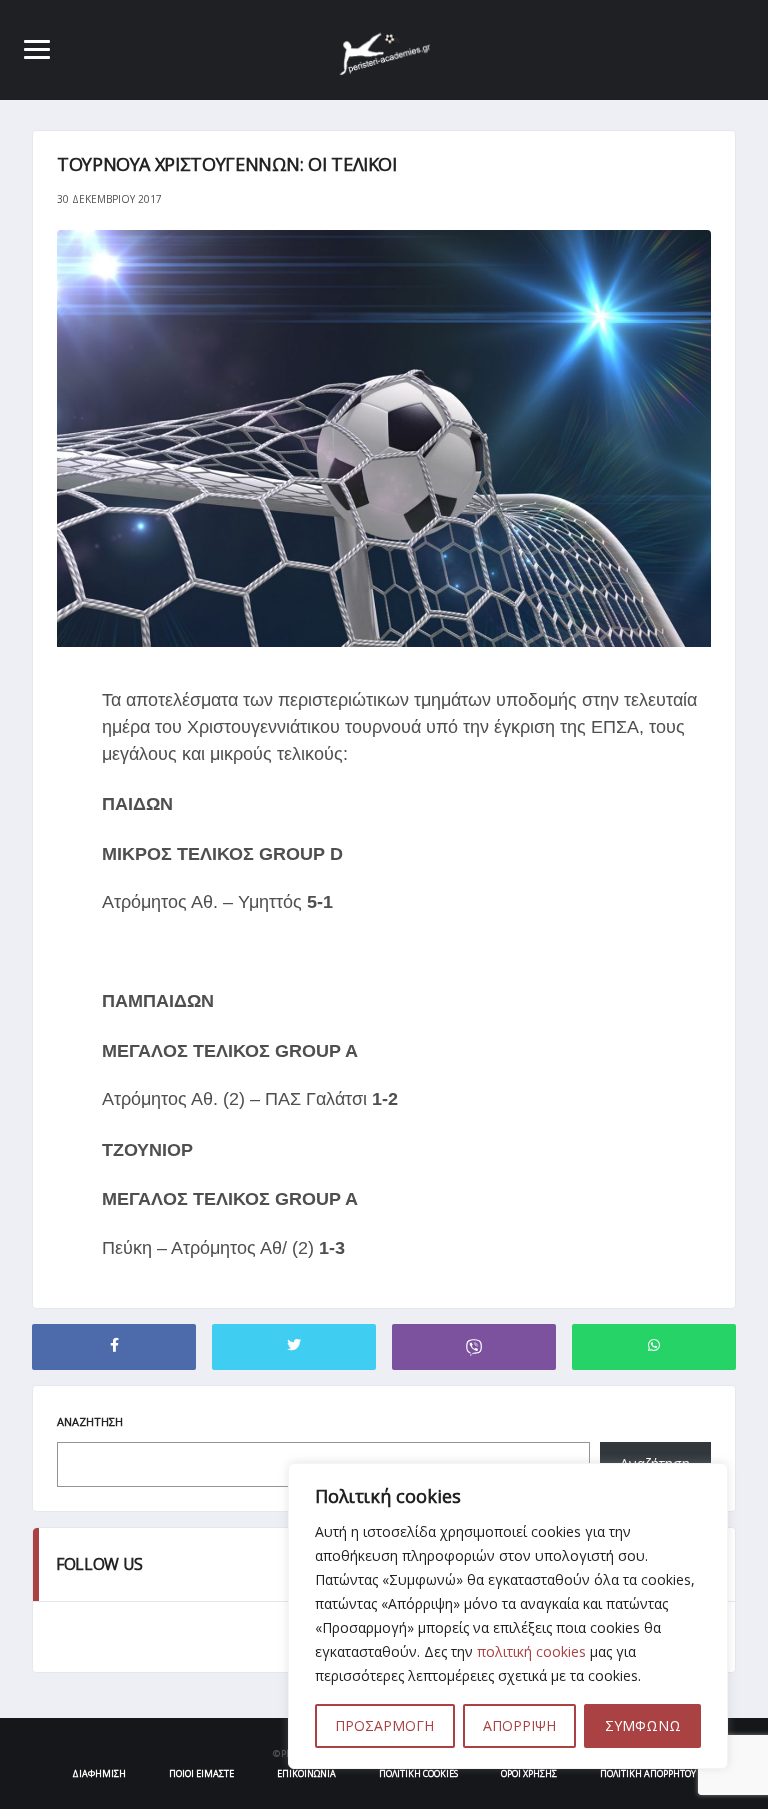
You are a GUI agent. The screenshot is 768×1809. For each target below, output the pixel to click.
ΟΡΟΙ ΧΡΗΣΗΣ (529, 1773)
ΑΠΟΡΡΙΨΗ (519, 1725)
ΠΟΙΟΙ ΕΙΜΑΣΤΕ (201, 1773)
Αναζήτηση (90, 1421)
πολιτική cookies (531, 1651)
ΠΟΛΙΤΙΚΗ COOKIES (418, 1773)
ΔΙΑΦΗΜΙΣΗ (99, 1773)
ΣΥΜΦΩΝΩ (643, 1725)
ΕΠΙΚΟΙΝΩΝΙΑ (306, 1773)
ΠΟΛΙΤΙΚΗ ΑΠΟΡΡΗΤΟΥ (648, 1773)
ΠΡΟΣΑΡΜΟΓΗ (384, 1725)
